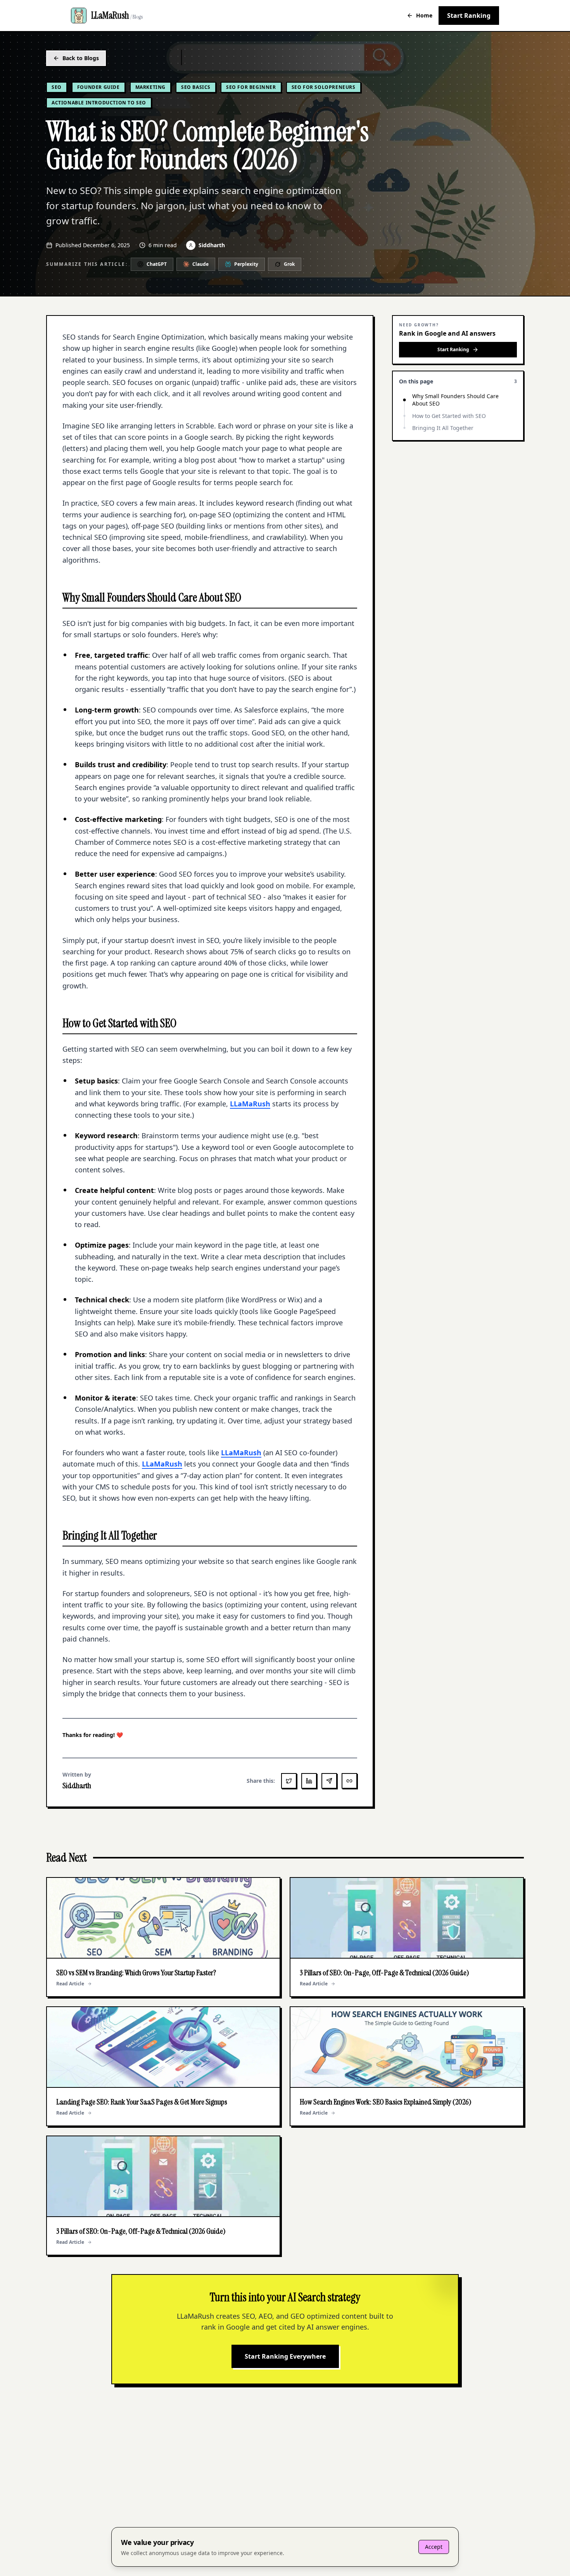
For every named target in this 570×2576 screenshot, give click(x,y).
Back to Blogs (81, 58)
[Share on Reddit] (329, 1781)
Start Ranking (469, 16)
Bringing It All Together (443, 428)
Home (424, 15)
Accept (434, 2547)
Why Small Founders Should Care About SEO (455, 400)
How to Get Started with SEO (449, 416)
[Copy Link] (349, 1781)
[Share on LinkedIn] (309, 1781)
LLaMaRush (250, 1104)
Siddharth (212, 245)
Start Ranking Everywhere (285, 2356)
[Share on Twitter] (289, 1781)
